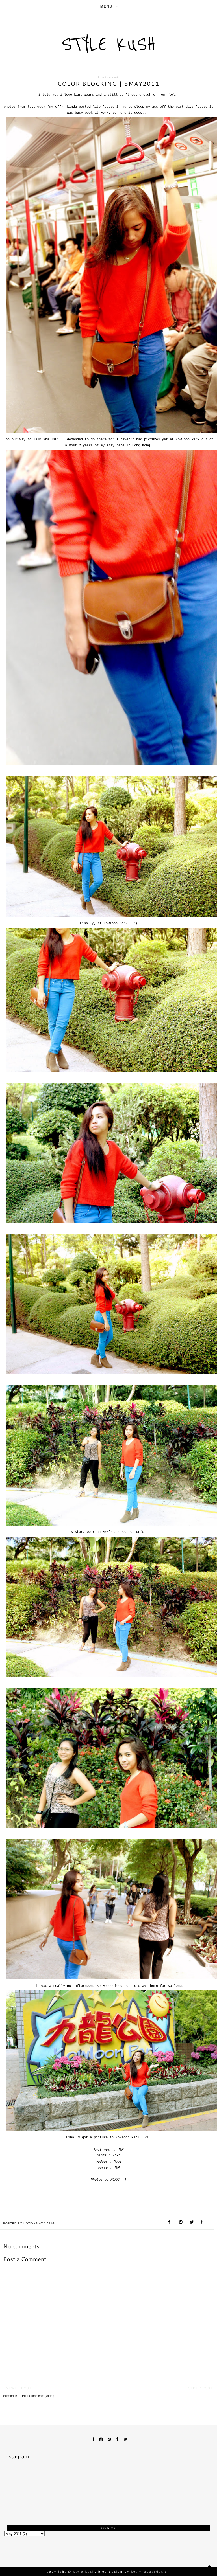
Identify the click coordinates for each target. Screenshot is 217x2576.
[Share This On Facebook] (170, 2223)
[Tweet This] (192, 2223)
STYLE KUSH (109, 44)
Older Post (200, 2388)
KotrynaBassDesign (151, 2572)
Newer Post (19, 2388)
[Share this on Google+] (203, 2223)
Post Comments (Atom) (38, 2396)
